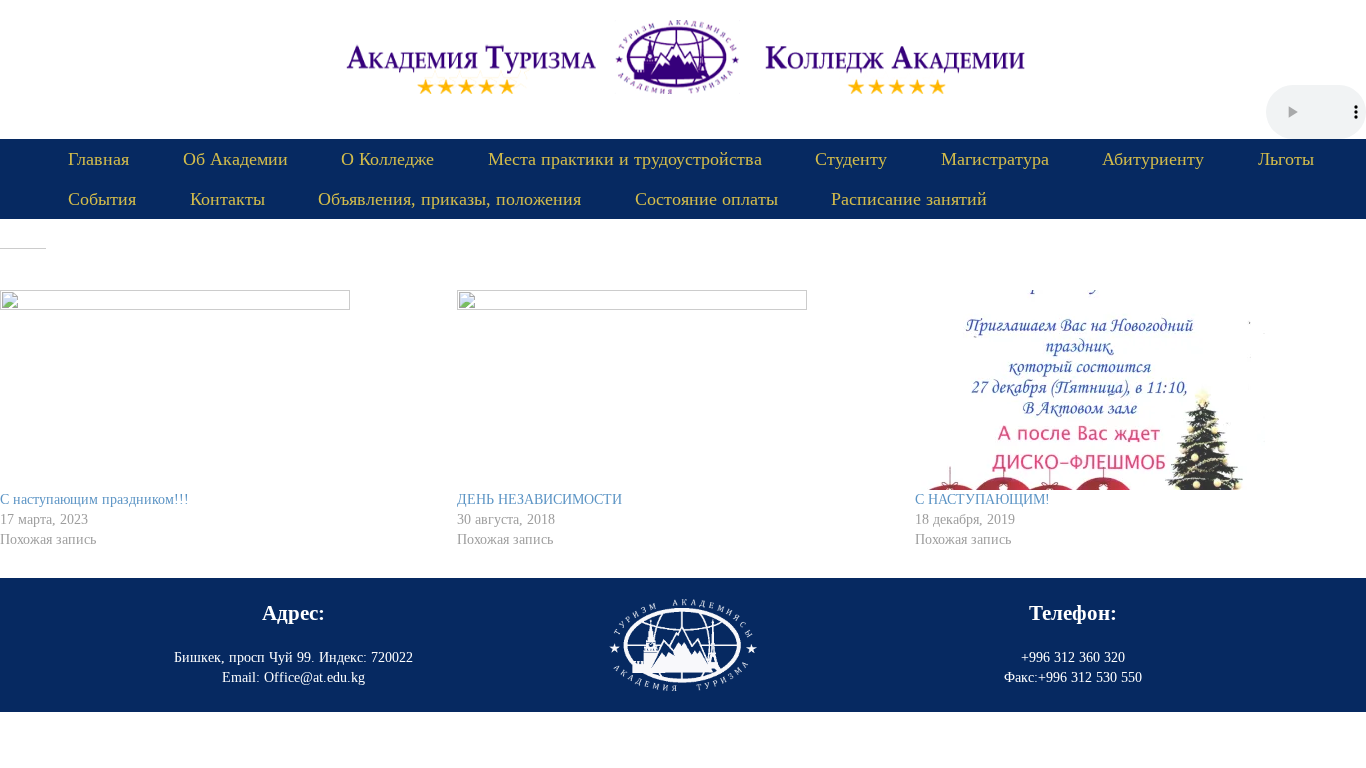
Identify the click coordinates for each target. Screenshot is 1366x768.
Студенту (851, 159)
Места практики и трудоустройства (625, 159)
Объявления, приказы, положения (449, 199)
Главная (98, 159)
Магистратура (995, 159)
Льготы (1286, 159)
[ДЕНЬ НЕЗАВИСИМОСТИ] (675, 390)
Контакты (227, 199)
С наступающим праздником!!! (94, 499)
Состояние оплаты (706, 199)
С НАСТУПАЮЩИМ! (982, 499)
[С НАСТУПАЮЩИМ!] (1133, 390)
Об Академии (235, 159)
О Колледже (387, 159)
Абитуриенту (1153, 159)
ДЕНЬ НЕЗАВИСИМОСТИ (539, 499)
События (102, 199)
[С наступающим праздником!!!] (218, 390)
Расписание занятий (909, 199)
